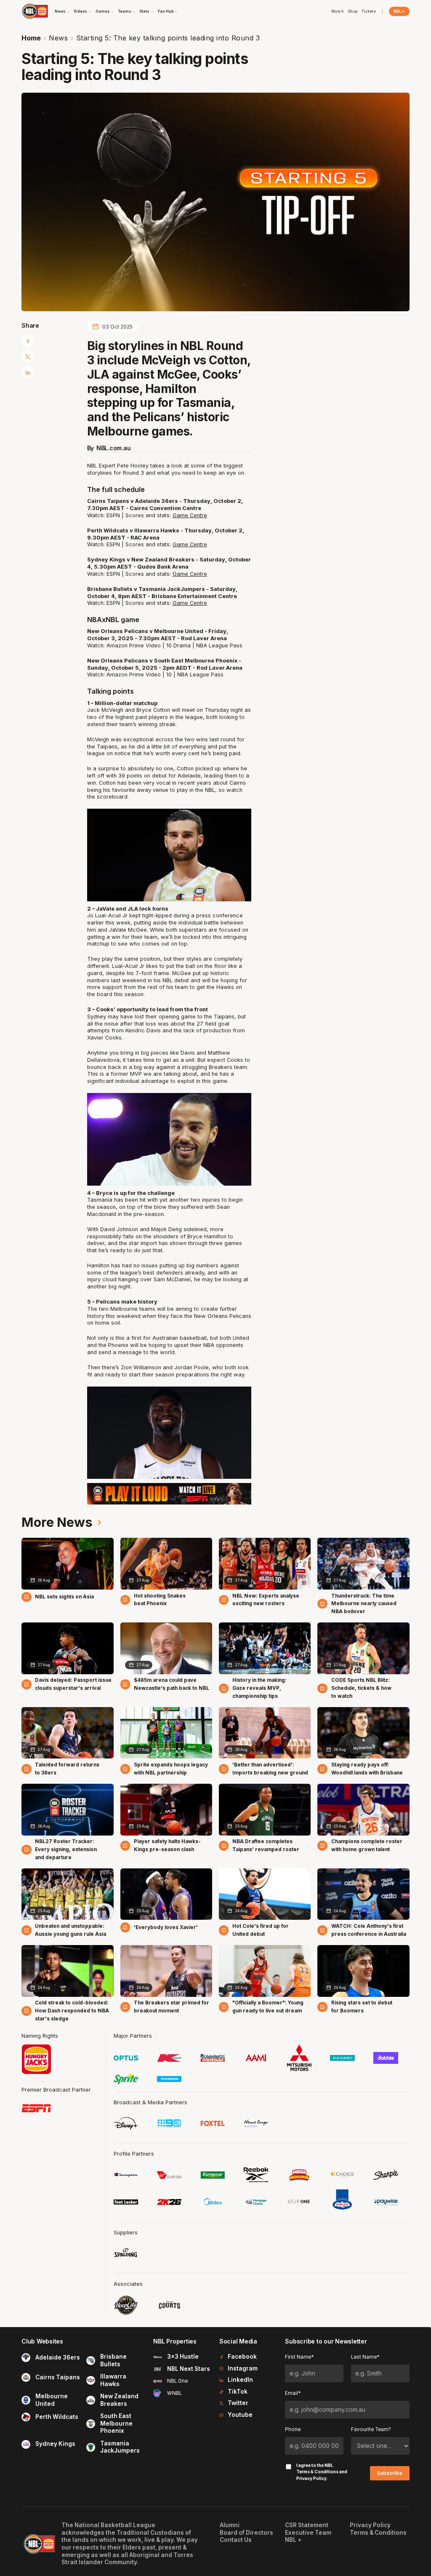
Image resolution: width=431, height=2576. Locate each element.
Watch (338, 11)
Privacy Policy (311, 2478)
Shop (353, 11)
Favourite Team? (371, 2429)
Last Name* (365, 2357)
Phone (293, 2429)
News (58, 38)
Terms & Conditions (317, 2472)
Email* (293, 2393)
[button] (63, 11)
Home (31, 38)
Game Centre (190, 515)
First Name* (299, 2357)
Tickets (369, 11)
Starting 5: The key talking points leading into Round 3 (168, 38)
